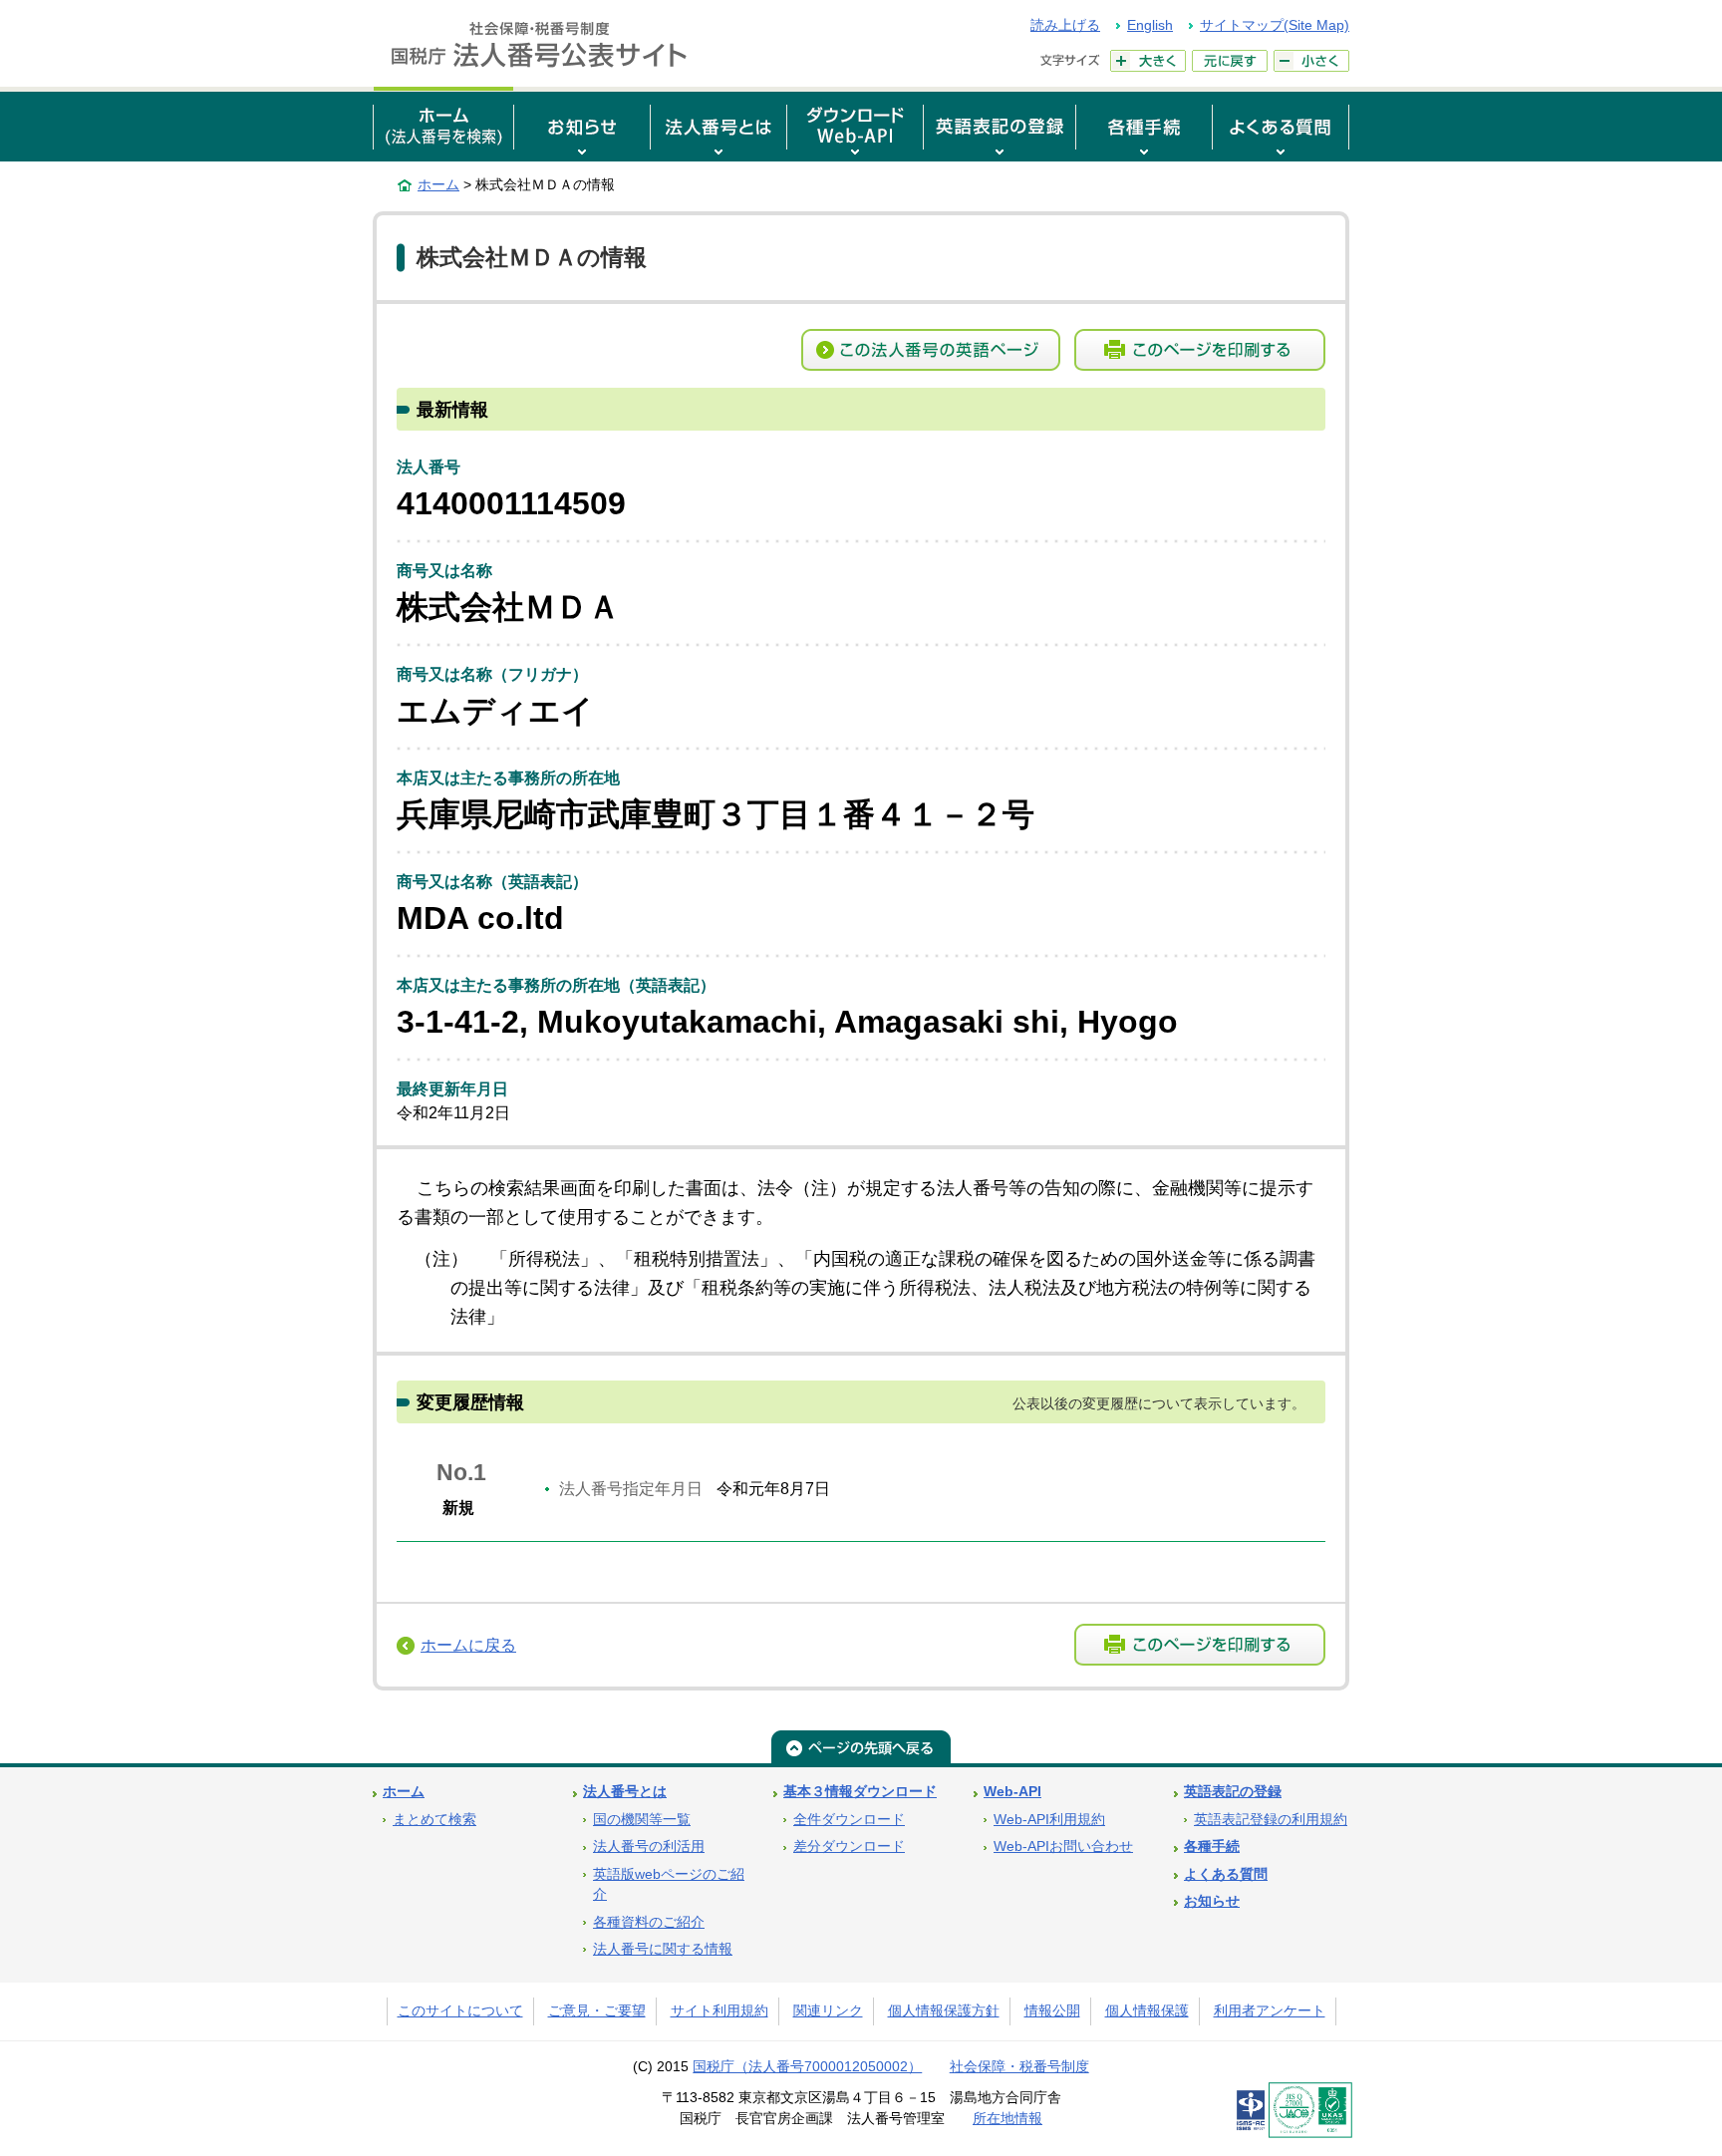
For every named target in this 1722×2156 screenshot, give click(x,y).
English (1150, 25)
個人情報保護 (1147, 2011)
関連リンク (828, 2011)
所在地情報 (1007, 2119)
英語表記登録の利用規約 (1271, 1820)
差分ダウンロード (849, 1847)
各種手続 (1212, 1847)
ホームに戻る (468, 1645)
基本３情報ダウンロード (860, 1792)
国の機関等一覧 (642, 1820)
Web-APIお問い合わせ (1063, 1847)
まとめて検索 (434, 1820)
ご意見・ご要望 (597, 2011)
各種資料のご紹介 (649, 1922)
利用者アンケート (1270, 2011)
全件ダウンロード (849, 1820)
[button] (582, 124)
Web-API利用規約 (1049, 1820)
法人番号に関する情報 (663, 1949)
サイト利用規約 (719, 2011)
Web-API (1012, 1792)
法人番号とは (625, 1792)
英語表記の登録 (1233, 1792)
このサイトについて (460, 2011)
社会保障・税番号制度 (1019, 2067)
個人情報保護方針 (944, 2011)
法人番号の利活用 (649, 1847)
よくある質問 (1226, 1874)
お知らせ (1212, 1901)
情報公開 (1052, 2011)
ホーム (438, 184)
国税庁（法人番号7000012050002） (807, 2067)
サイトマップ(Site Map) (1275, 25)
